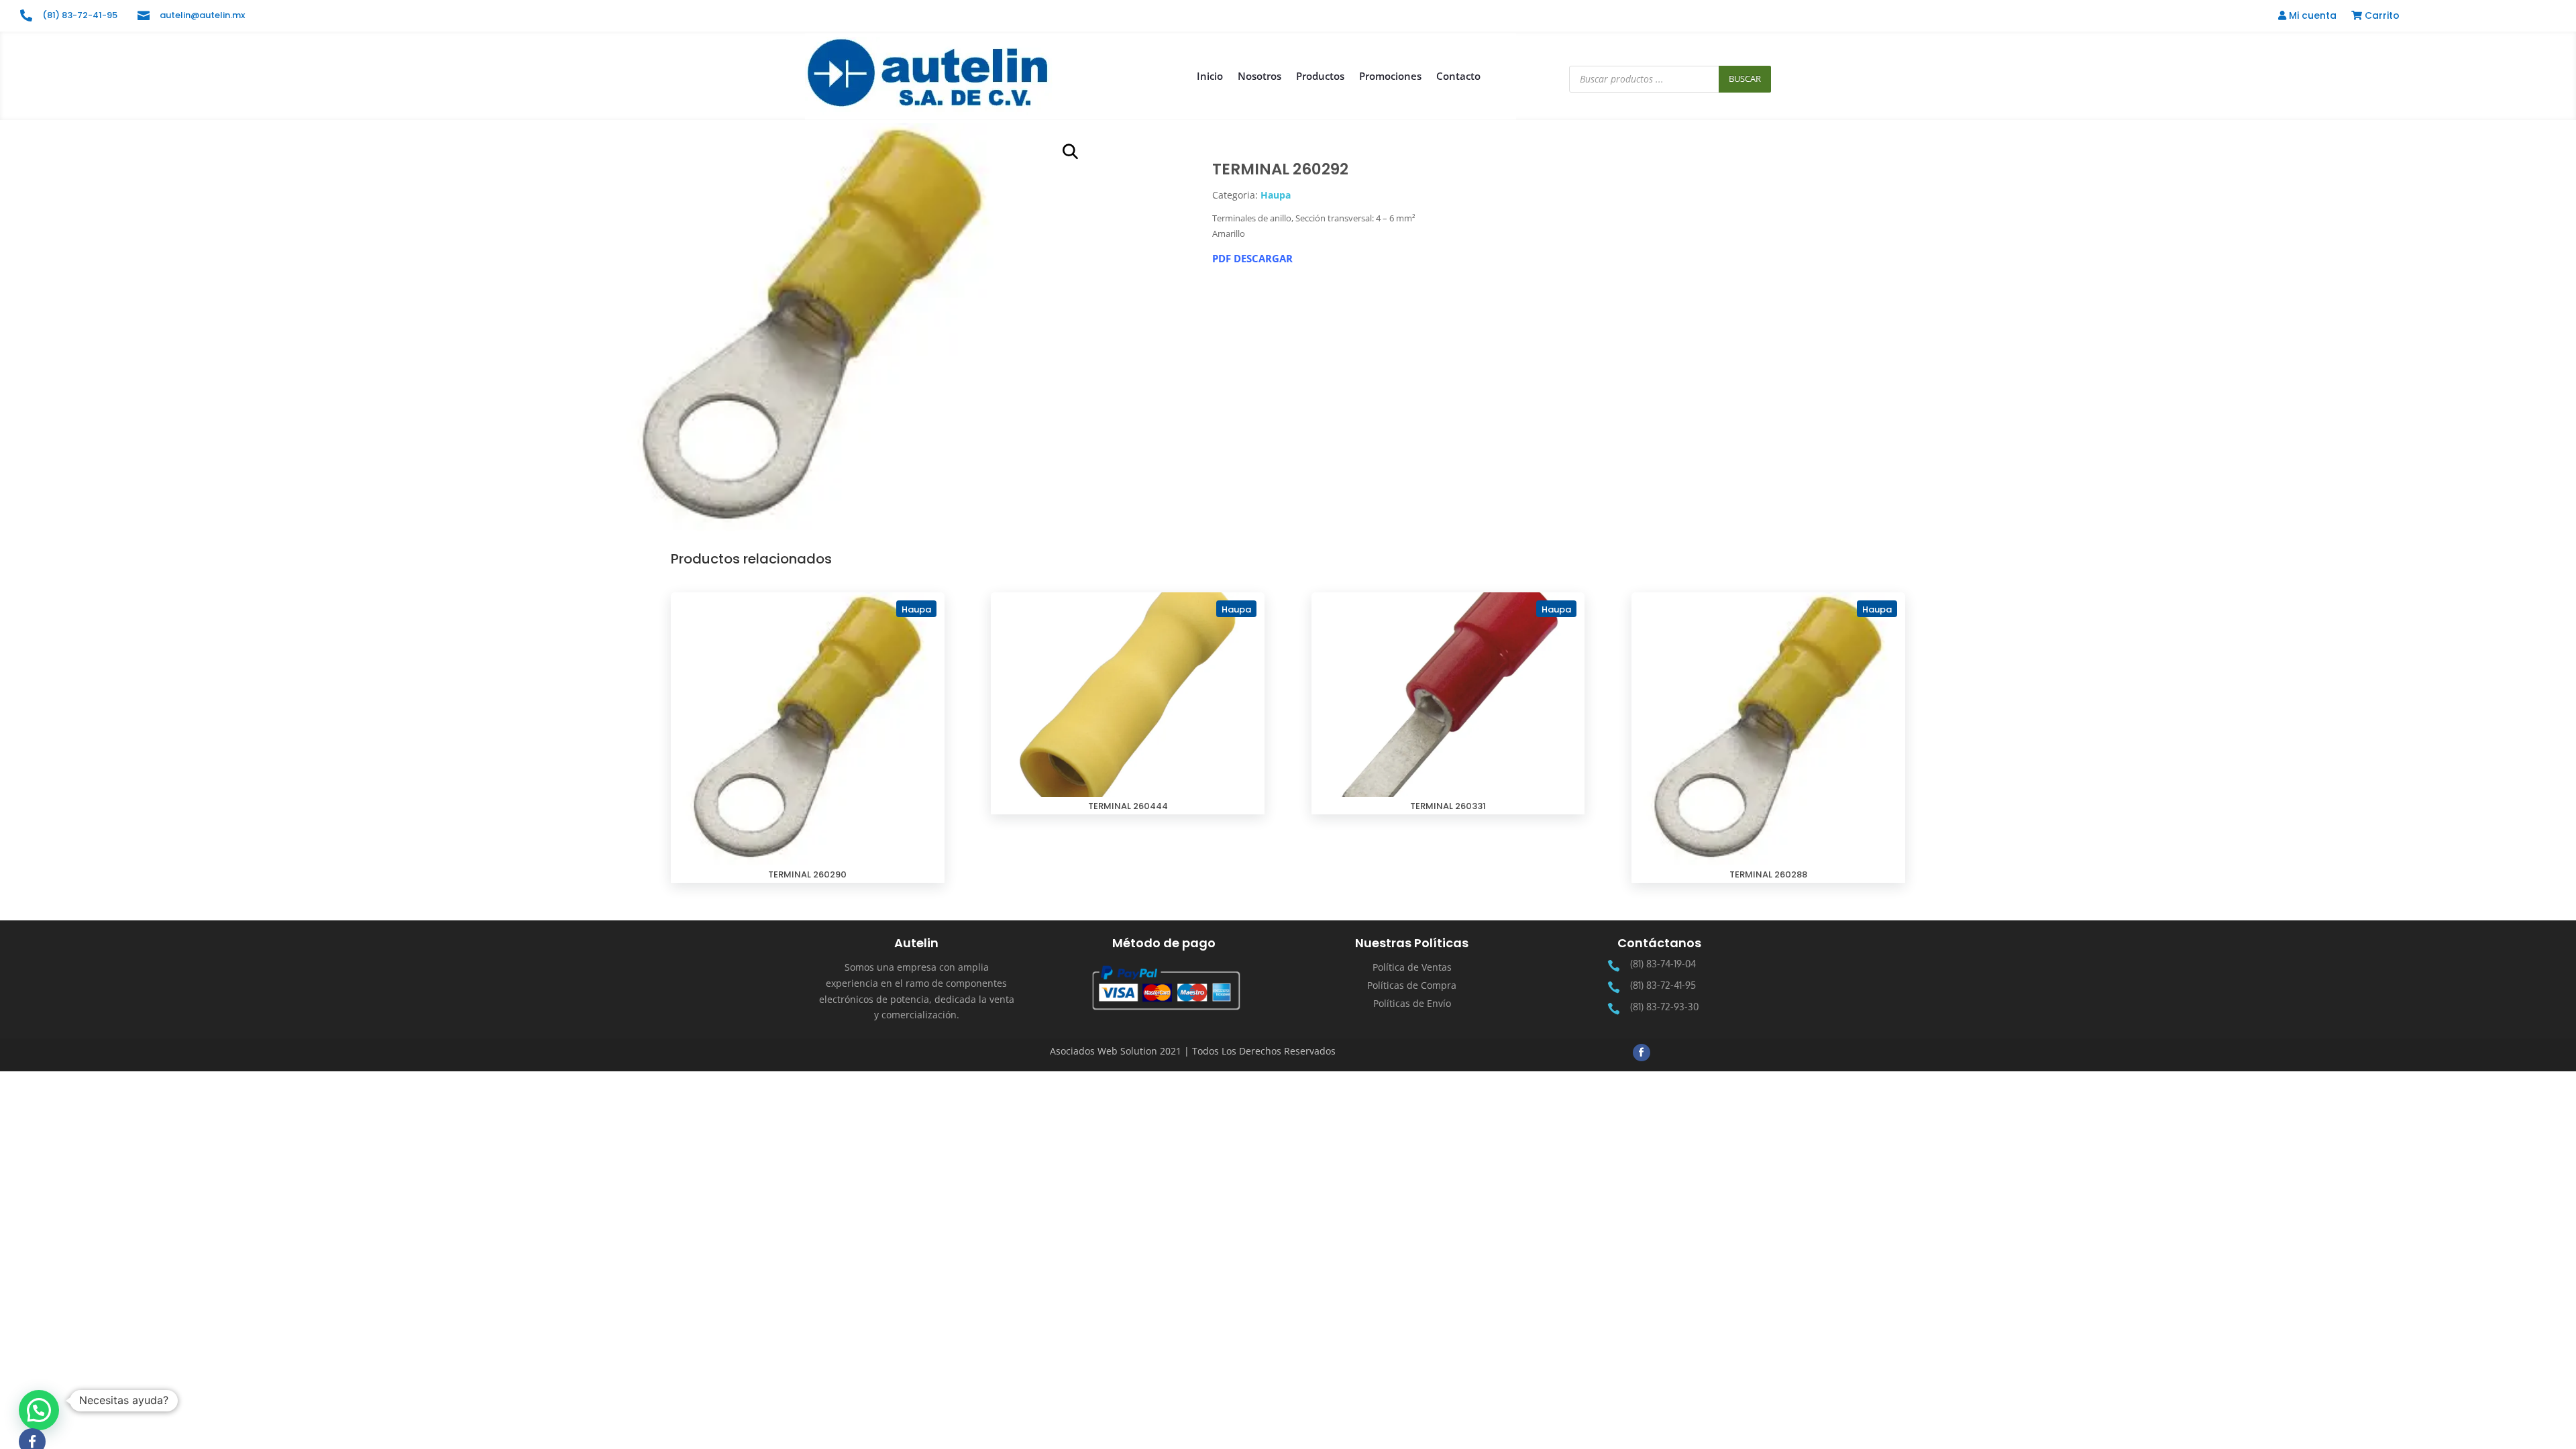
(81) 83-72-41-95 (80, 15)
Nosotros (1259, 76)
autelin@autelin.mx (202, 15)
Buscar (1745, 78)
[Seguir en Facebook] (1642, 1053)
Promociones (1390, 76)
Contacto (1458, 76)
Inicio (1210, 76)
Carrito (2381, 16)
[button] (1071, 152)
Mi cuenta (2311, 16)
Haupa (1276, 195)
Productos (1320, 76)
